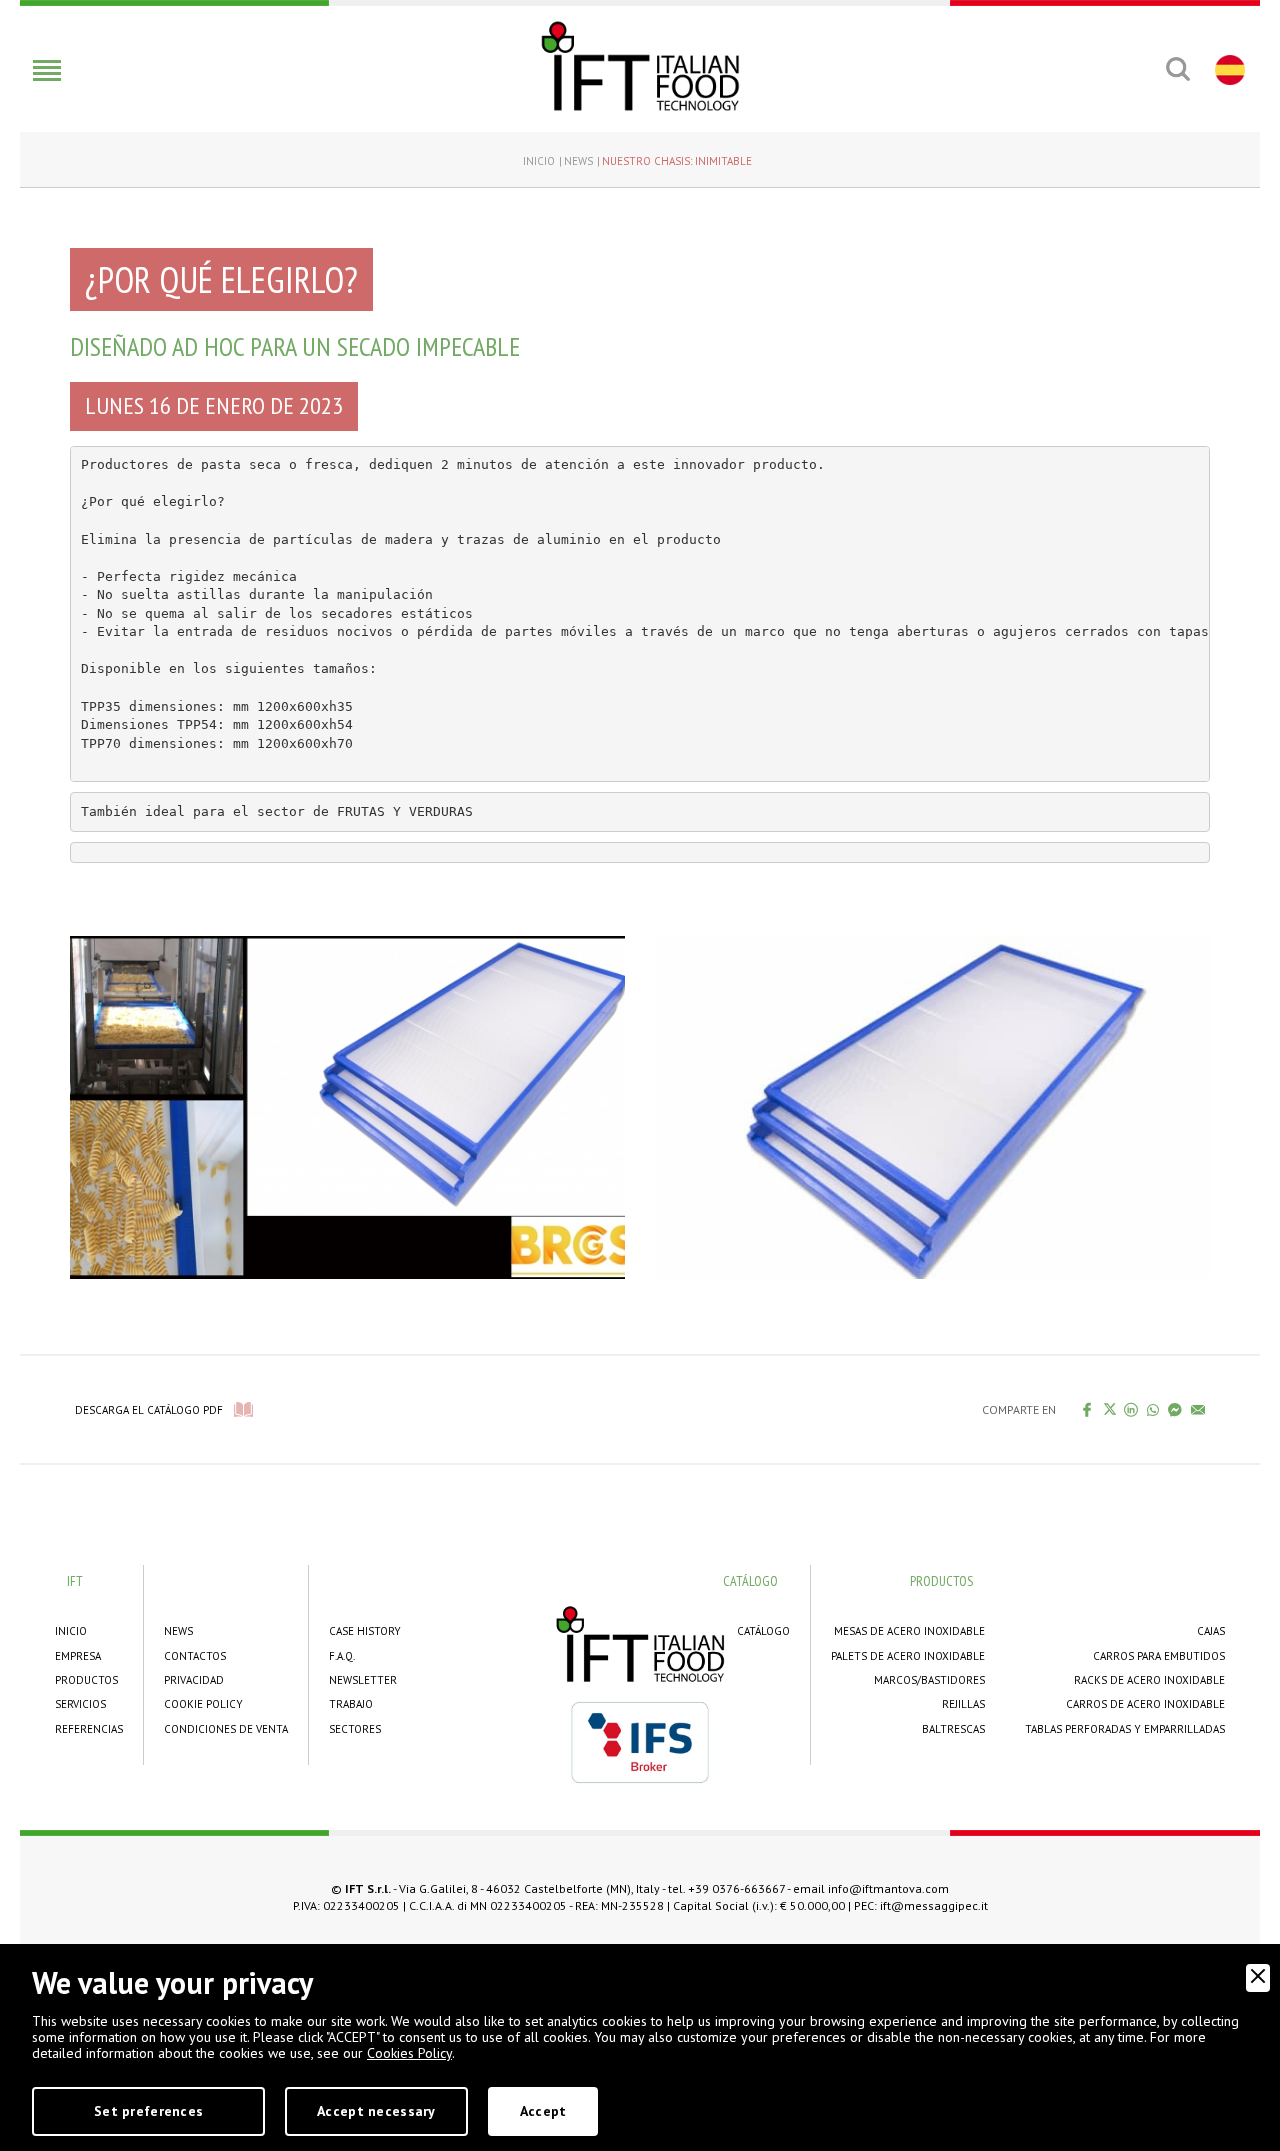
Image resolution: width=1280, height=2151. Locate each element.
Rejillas (963, 1704)
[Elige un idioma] (1227, 69)
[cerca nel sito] (1177, 69)
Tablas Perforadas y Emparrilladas (1125, 1729)
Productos (86, 1680)
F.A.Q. (342, 1656)
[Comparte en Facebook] (1087, 1409)
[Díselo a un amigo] (1198, 1409)
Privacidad (194, 1680)
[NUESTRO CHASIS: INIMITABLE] (347, 1106)
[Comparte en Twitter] (1109, 1409)
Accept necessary (376, 2111)
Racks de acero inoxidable (1149, 1680)
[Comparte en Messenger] (1175, 1409)
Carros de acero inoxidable (1145, 1704)
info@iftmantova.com (888, 1888)
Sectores (355, 1729)
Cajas (1211, 1631)
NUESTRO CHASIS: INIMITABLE (677, 161)
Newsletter (363, 1680)
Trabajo (351, 1704)
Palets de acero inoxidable (908, 1656)
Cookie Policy (203, 1704)
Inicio (539, 161)
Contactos (195, 1656)
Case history (365, 1631)
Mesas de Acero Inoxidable (909, 1631)
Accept (543, 2111)
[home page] (640, 66)
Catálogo (763, 1631)
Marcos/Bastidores (929, 1680)
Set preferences (148, 2111)
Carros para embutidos (1159, 1656)
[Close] (1258, 1978)
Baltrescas (953, 1729)
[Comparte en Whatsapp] (1153, 1409)
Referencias (89, 1729)
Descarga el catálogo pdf (149, 1410)
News (578, 161)
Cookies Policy (409, 2053)
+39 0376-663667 (736, 1888)
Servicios (80, 1704)
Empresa (78, 1656)
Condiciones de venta (226, 1729)
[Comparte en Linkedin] (1131, 1409)
